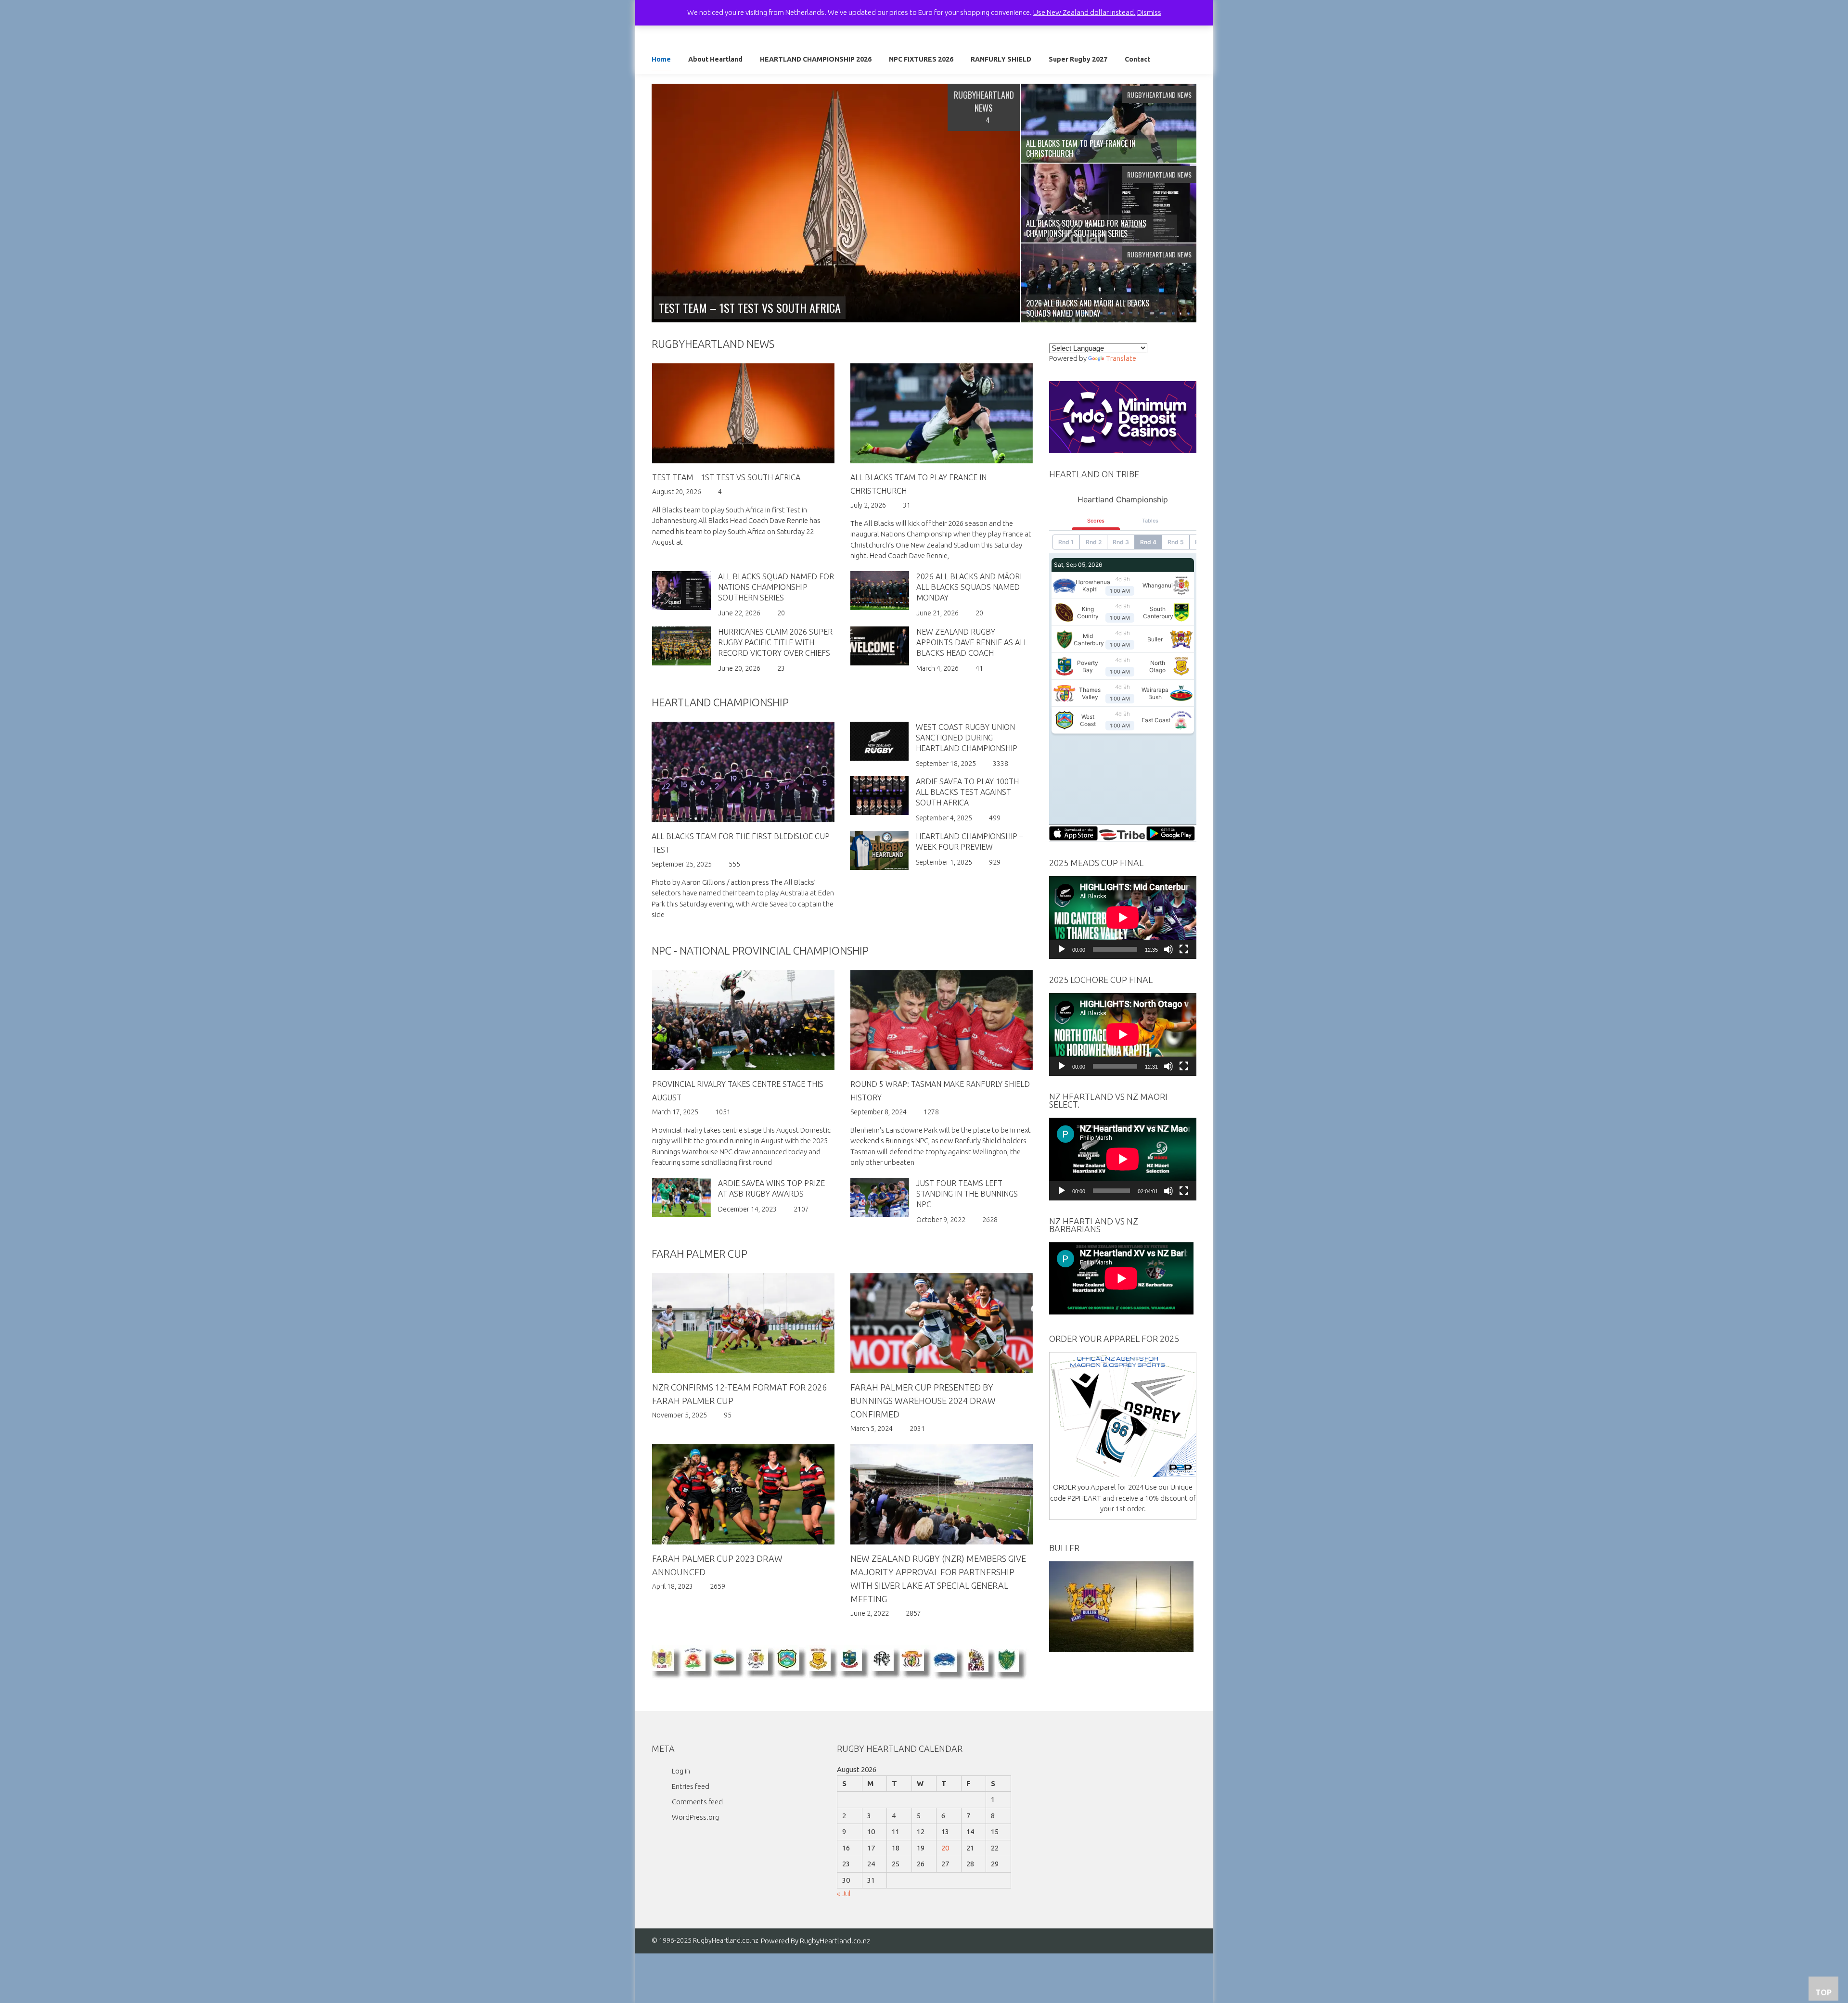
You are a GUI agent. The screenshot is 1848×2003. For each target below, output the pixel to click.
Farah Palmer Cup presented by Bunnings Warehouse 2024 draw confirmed (923, 1401)
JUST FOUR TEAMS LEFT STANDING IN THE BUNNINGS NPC (967, 1194)
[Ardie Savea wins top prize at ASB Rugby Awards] (681, 1196)
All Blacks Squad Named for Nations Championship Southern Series (776, 587)
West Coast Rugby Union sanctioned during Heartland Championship (967, 738)
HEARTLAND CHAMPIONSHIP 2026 (816, 59)
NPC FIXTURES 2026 (921, 59)
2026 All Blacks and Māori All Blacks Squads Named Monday (969, 587)
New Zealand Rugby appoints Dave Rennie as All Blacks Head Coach (972, 642)
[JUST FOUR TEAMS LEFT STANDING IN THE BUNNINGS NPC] (879, 1196)
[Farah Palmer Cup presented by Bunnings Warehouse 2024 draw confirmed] (942, 1323)
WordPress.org (695, 1817)
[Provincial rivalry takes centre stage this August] (743, 1020)
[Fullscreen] (1184, 949)
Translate (1121, 358)
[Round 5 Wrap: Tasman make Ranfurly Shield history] (942, 1020)
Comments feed (697, 1802)
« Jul (844, 1894)
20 (945, 1848)
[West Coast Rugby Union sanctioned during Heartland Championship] (879, 740)
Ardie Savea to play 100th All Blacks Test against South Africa (967, 792)
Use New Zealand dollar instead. (1084, 12)
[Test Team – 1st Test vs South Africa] (836, 202)
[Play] (1062, 949)
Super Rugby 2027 (1078, 59)
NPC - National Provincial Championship (760, 950)
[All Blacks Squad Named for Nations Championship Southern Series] (681, 590)
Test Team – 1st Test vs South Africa (726, 477)
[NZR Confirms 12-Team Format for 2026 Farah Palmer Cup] (743, 1323)
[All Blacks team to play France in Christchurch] (942, 414)
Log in (681, 1771)
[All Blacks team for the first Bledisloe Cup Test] (743, 772)
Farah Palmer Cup (699, 1254)
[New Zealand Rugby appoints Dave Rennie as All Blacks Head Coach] (879, 645)
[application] (1123, 918)
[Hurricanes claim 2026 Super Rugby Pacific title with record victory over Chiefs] (681, 645)
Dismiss (1149, 12)
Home (661, 59)
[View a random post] (1182, 61)
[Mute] (1168, 949)
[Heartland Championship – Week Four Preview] (879, 849)
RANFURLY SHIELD (1001, 59)
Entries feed (691, 1786)
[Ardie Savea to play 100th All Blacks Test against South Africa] (879, 795)
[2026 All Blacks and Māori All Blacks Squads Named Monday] (879, 590)
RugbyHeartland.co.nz (835, 1941)
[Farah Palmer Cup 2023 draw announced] (743, 1494)
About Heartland (715, 59)
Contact (1137, 59)
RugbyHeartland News (713, 344)
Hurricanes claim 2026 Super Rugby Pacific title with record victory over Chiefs (775, 642)
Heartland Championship (720, 702)
